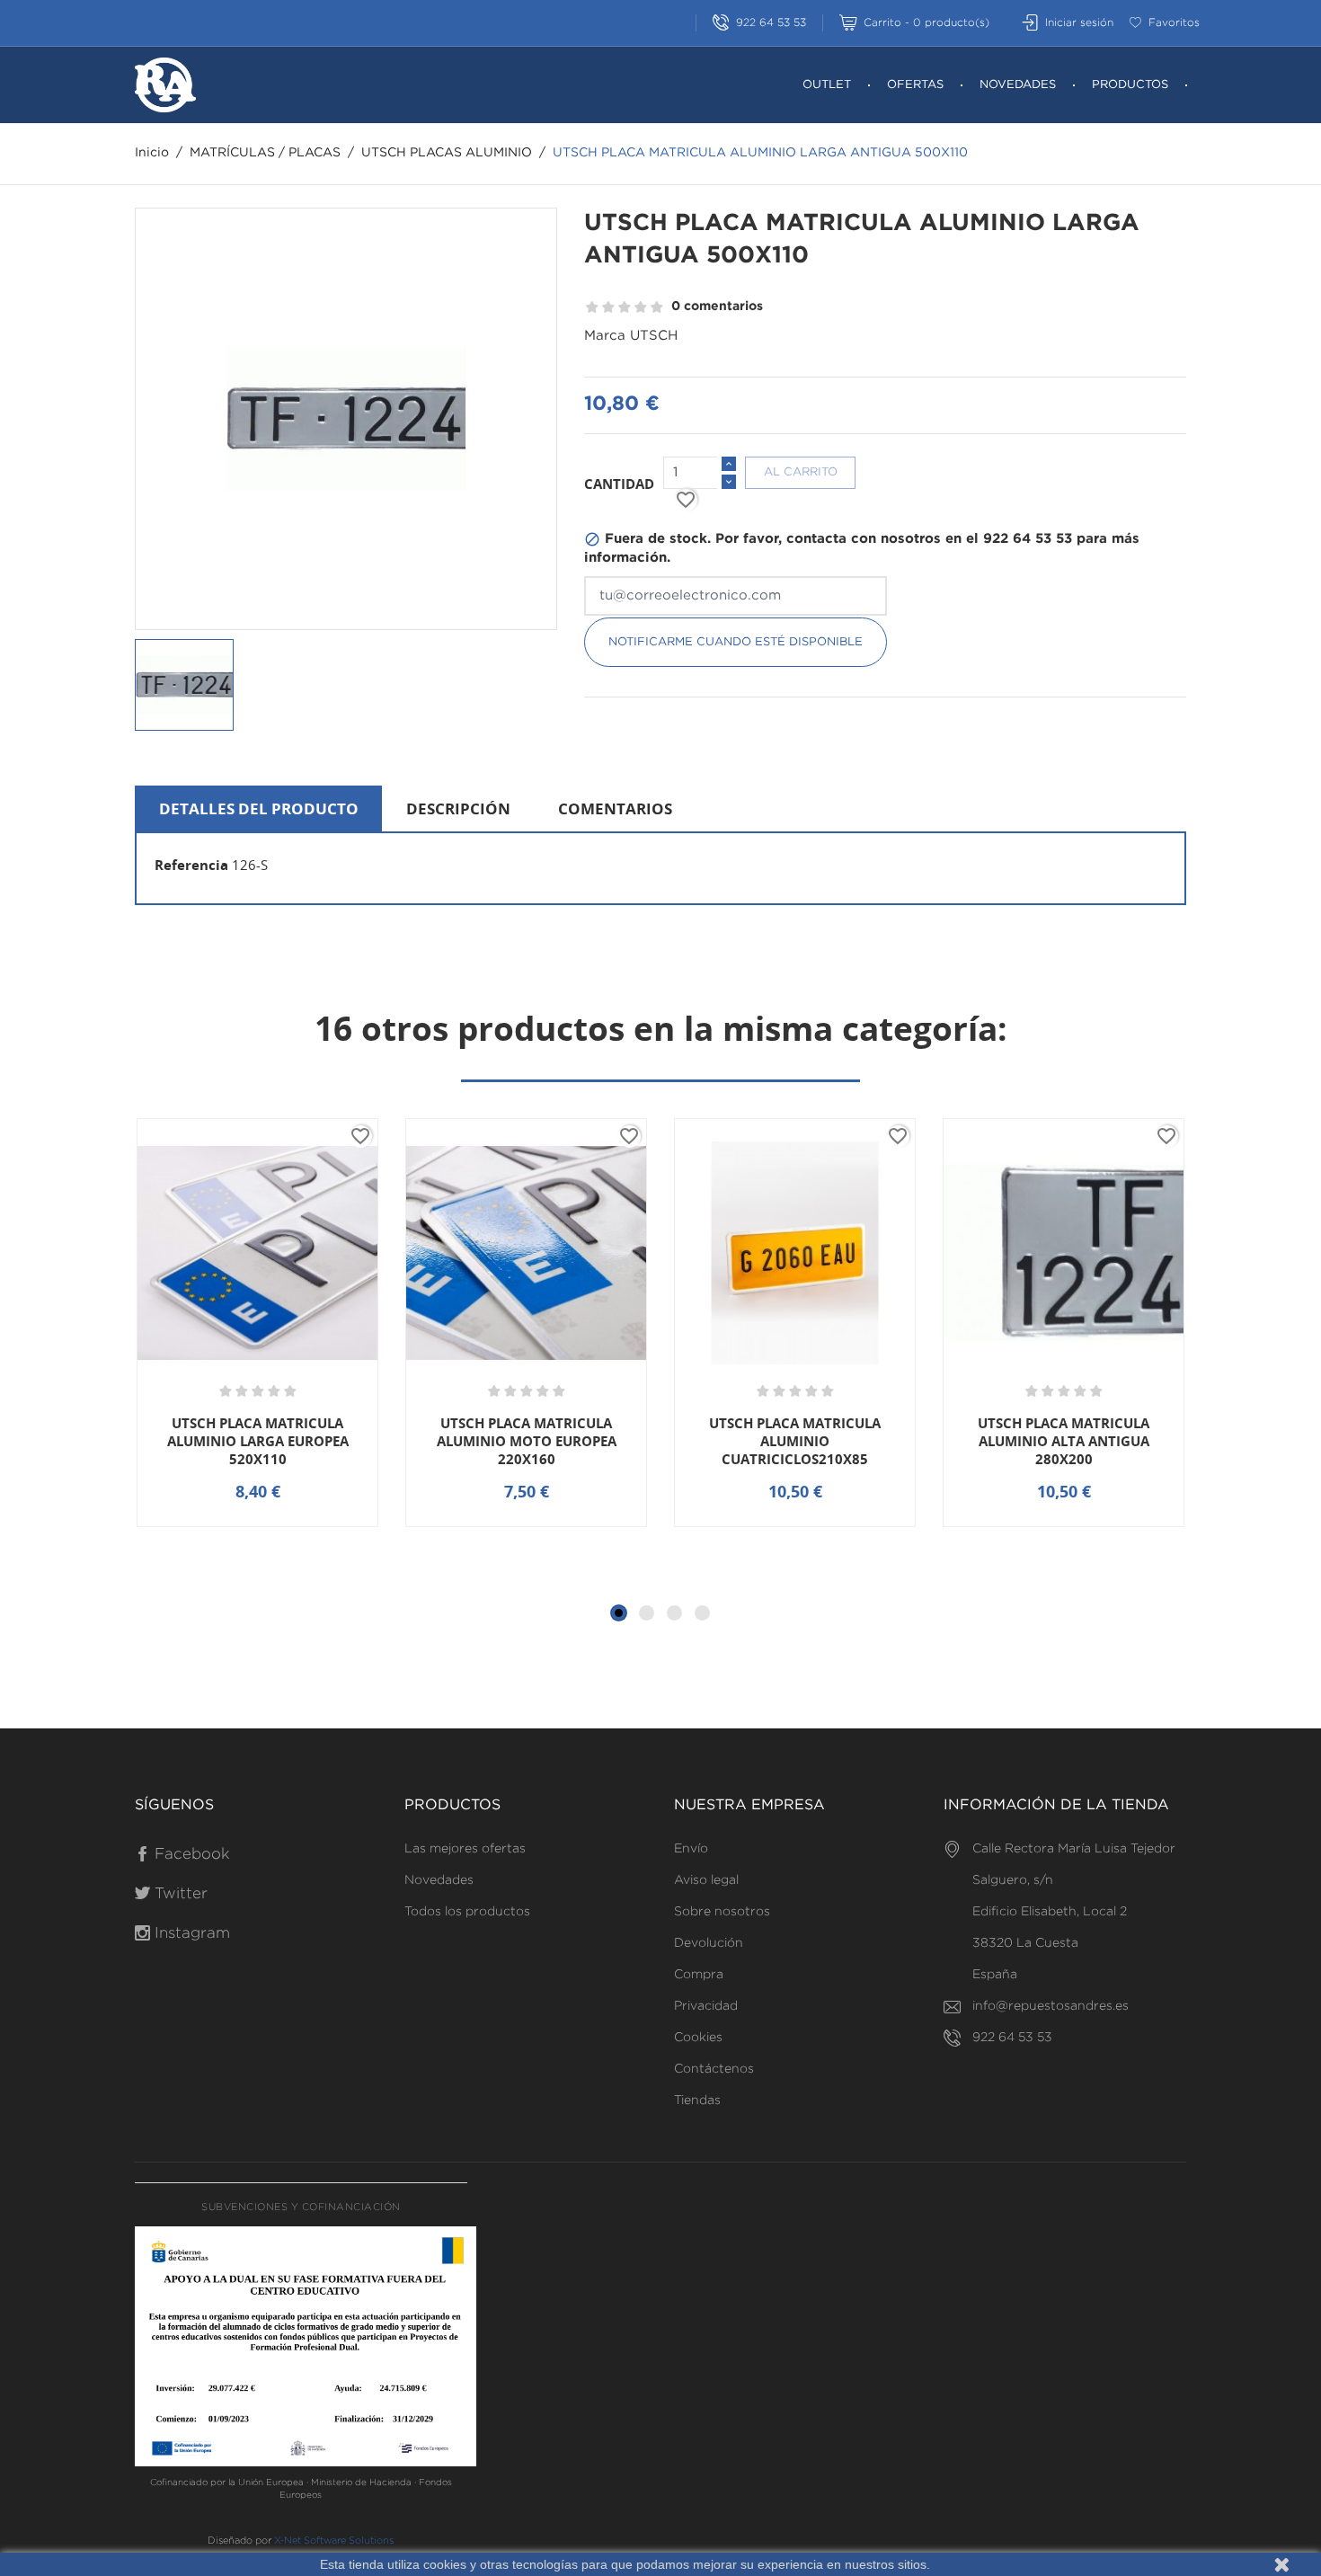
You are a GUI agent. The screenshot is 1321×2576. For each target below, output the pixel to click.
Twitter (179, 1894)
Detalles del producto (259, 808)
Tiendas (697, 2101)
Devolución (709, 1943)
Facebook (190, 1855)
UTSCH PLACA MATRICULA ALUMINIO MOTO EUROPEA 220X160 (527, 1441)
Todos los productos (467, 1912)
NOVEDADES (1018, 85)
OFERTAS (915, 85)
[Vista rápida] (265, 1525)
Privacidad (706, 2006)
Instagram (190, 1934)
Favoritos (1174, 23)
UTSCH (654, 336)
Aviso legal (706, 1880)
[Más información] (323, 1525)
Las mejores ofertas (465, 1849)
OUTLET (827, 85)
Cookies (698, 2038)
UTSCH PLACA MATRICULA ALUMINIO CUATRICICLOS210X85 (795, 1441)
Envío (691, 1849)
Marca (605, 336)
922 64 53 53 (771, 23)
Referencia (191, 865)
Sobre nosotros (722, 1912)
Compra (699, 1975)
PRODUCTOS (1130, 85)
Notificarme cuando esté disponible (736, 642)
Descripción (458, 808)
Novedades (439, 1880)
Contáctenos (714, 2069)
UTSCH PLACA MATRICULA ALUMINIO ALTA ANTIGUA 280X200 (1064, 1441)
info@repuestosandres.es (1051, 2006)
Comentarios (615, 808)
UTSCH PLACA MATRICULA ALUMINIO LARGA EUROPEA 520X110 (258, 1441)
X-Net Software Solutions (334, 2541)
